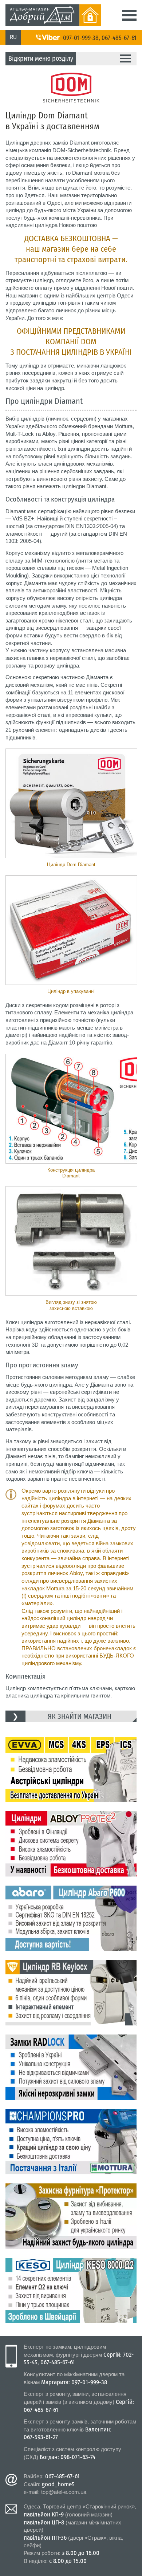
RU (13, 37)
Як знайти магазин (80, 1716)
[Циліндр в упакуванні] (71, 930)
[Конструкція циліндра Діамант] (71, 1109)
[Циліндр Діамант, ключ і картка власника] (71, 803)
